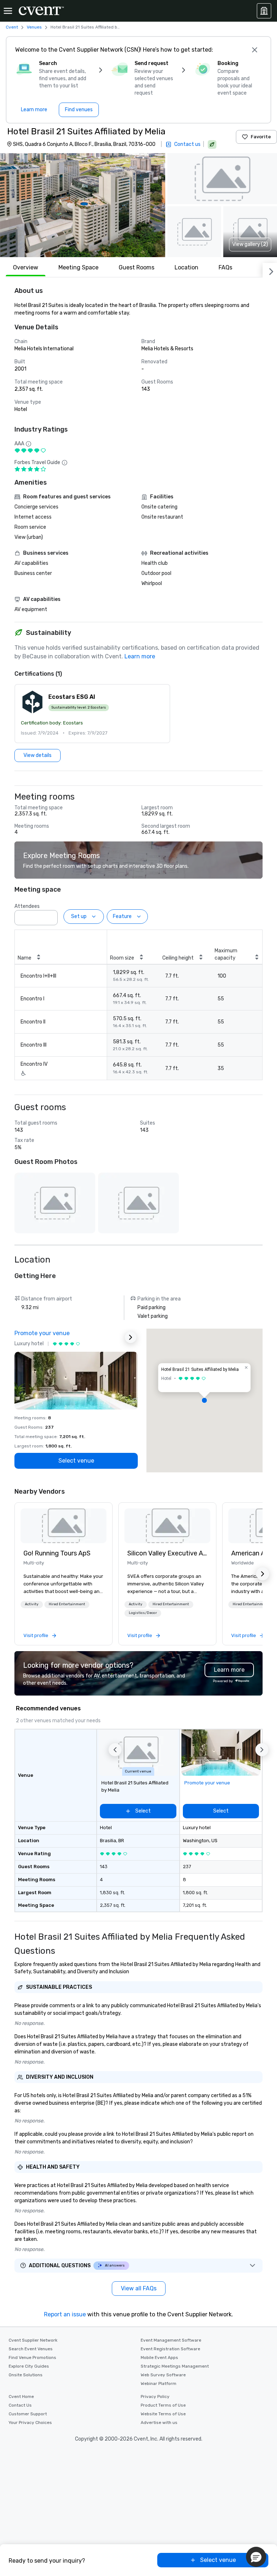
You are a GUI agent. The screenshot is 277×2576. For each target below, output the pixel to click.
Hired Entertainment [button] (67, 1604)
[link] (63, 1526)
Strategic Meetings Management (175, 2366)
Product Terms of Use (163, 2405)
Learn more (140, 656)
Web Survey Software (163, 2375)
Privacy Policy (155, 2397)
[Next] (270, 270)
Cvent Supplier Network (33, 2340)
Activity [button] (32, 1604)
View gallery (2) (250, 244)
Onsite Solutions (26, 2375)
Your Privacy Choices (30, 2423)
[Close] (255, 50)
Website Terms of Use (163, 2414)
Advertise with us (159, 2423)
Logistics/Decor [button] (143, 1613)
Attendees (27, 906)
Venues (34, 27)
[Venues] (264, 11)
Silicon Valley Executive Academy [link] (167, 1553)
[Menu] (8, 11)
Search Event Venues (31, 2349)
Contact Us (20, 2405)
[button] (83, 205)
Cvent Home (21, 2397)
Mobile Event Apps (159, 2358)
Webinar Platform (159, 2384)
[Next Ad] (131, 1337)
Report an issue (65, 2314)
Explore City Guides (29, 2366)
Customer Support (28, 2414)
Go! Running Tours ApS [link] (57, 1553)
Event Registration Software (170, 2349)
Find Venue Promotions (32, 2358)
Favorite (261, 137)
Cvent (12, 27)
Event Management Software (171, 2340)
